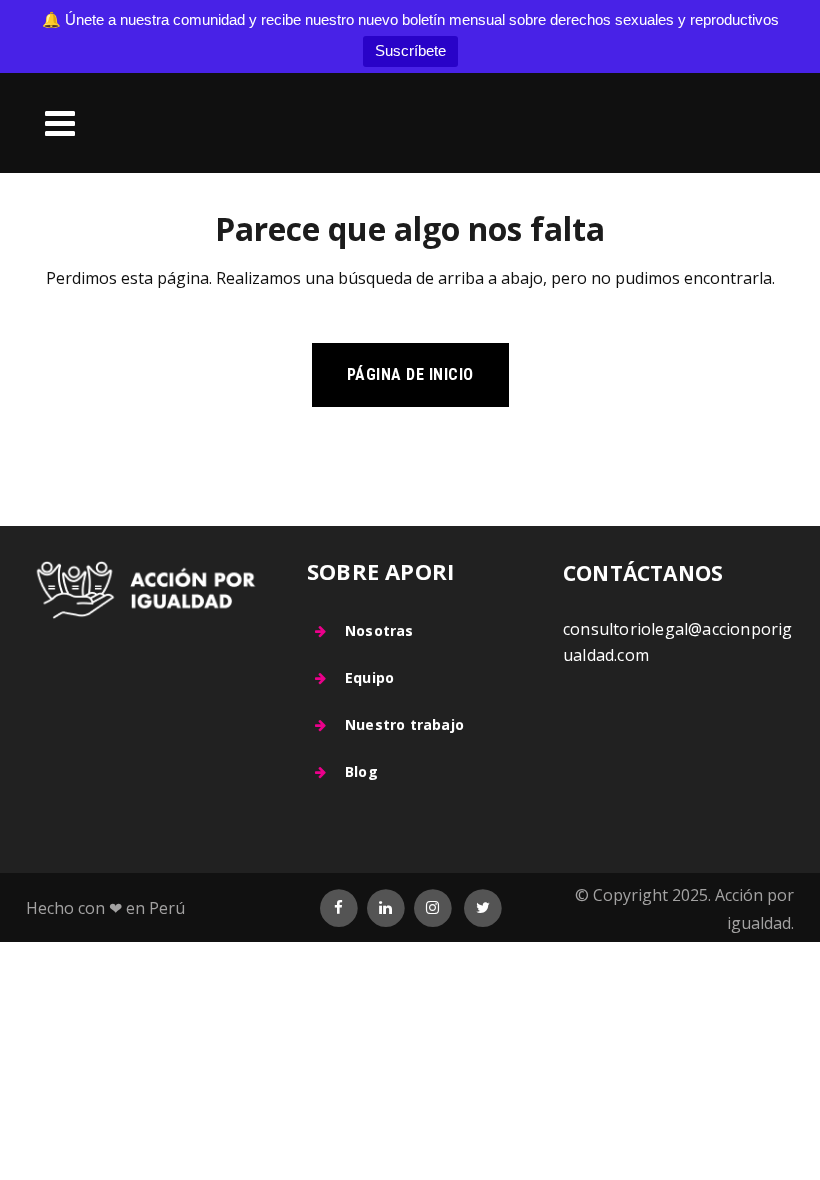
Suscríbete (410, 50)
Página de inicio (410, 374)
